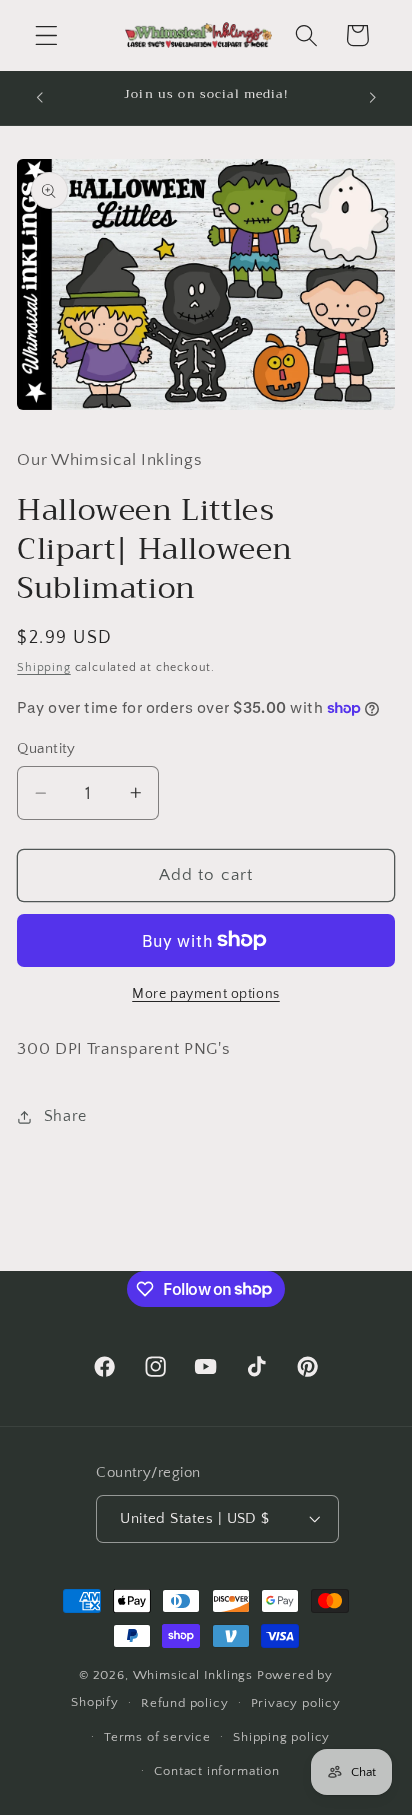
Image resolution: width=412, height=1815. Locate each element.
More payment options (206, 994)
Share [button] (65, 1116)
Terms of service (157, 1737)
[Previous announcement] (39, 98)
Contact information (216, 1771)
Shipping (43, 667)
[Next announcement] (373, 98)
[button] (46, 35)
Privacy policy (296, 1703)
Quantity (46, 748)
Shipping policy (281, 1737)
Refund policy (184, 1703)
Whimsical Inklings (193, 1675)
